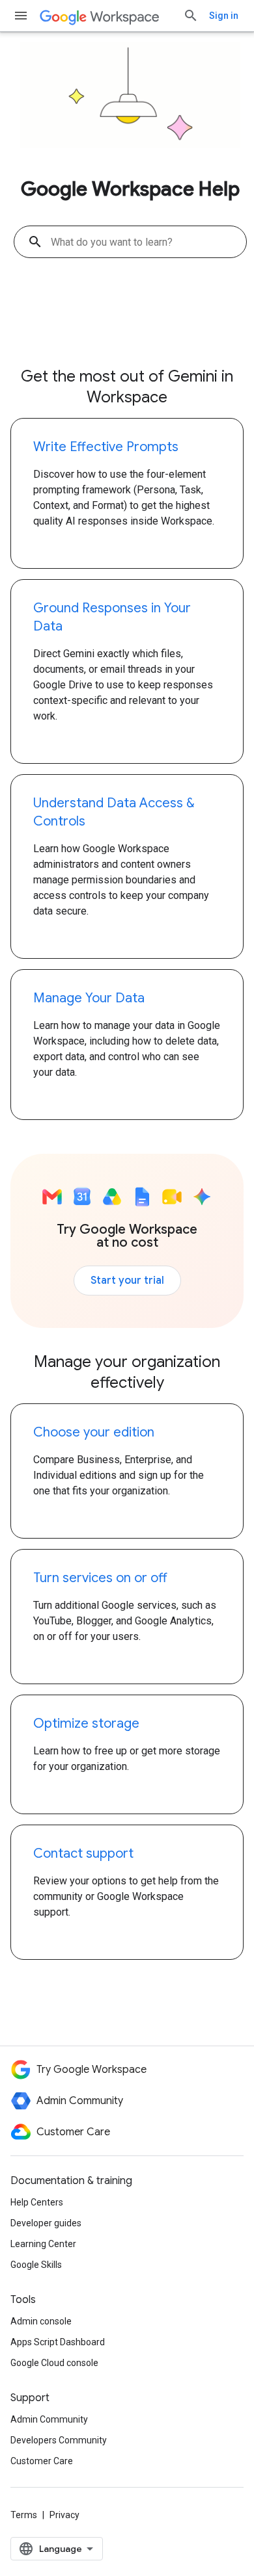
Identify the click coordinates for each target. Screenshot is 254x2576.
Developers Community (59, 2440)
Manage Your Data (89, 998)
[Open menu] (21, 16)
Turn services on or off (100, 1578)
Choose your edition (94, 1432)
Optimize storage (86, 1724)
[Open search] (191, 16)
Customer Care (42, 2461)
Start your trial (127, 1281)
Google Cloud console (54, 2363)
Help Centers (37, 2202)
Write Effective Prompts (106, 447)
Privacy (64, 2515)
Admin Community (49, 2419)
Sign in (224, 16)
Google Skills (36, 2265)
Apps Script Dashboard (58, 2342)
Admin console (41, 2321)
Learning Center (43, 2244)
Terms (24, 2515)
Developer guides (46, 2223)
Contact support (83, 1854)
